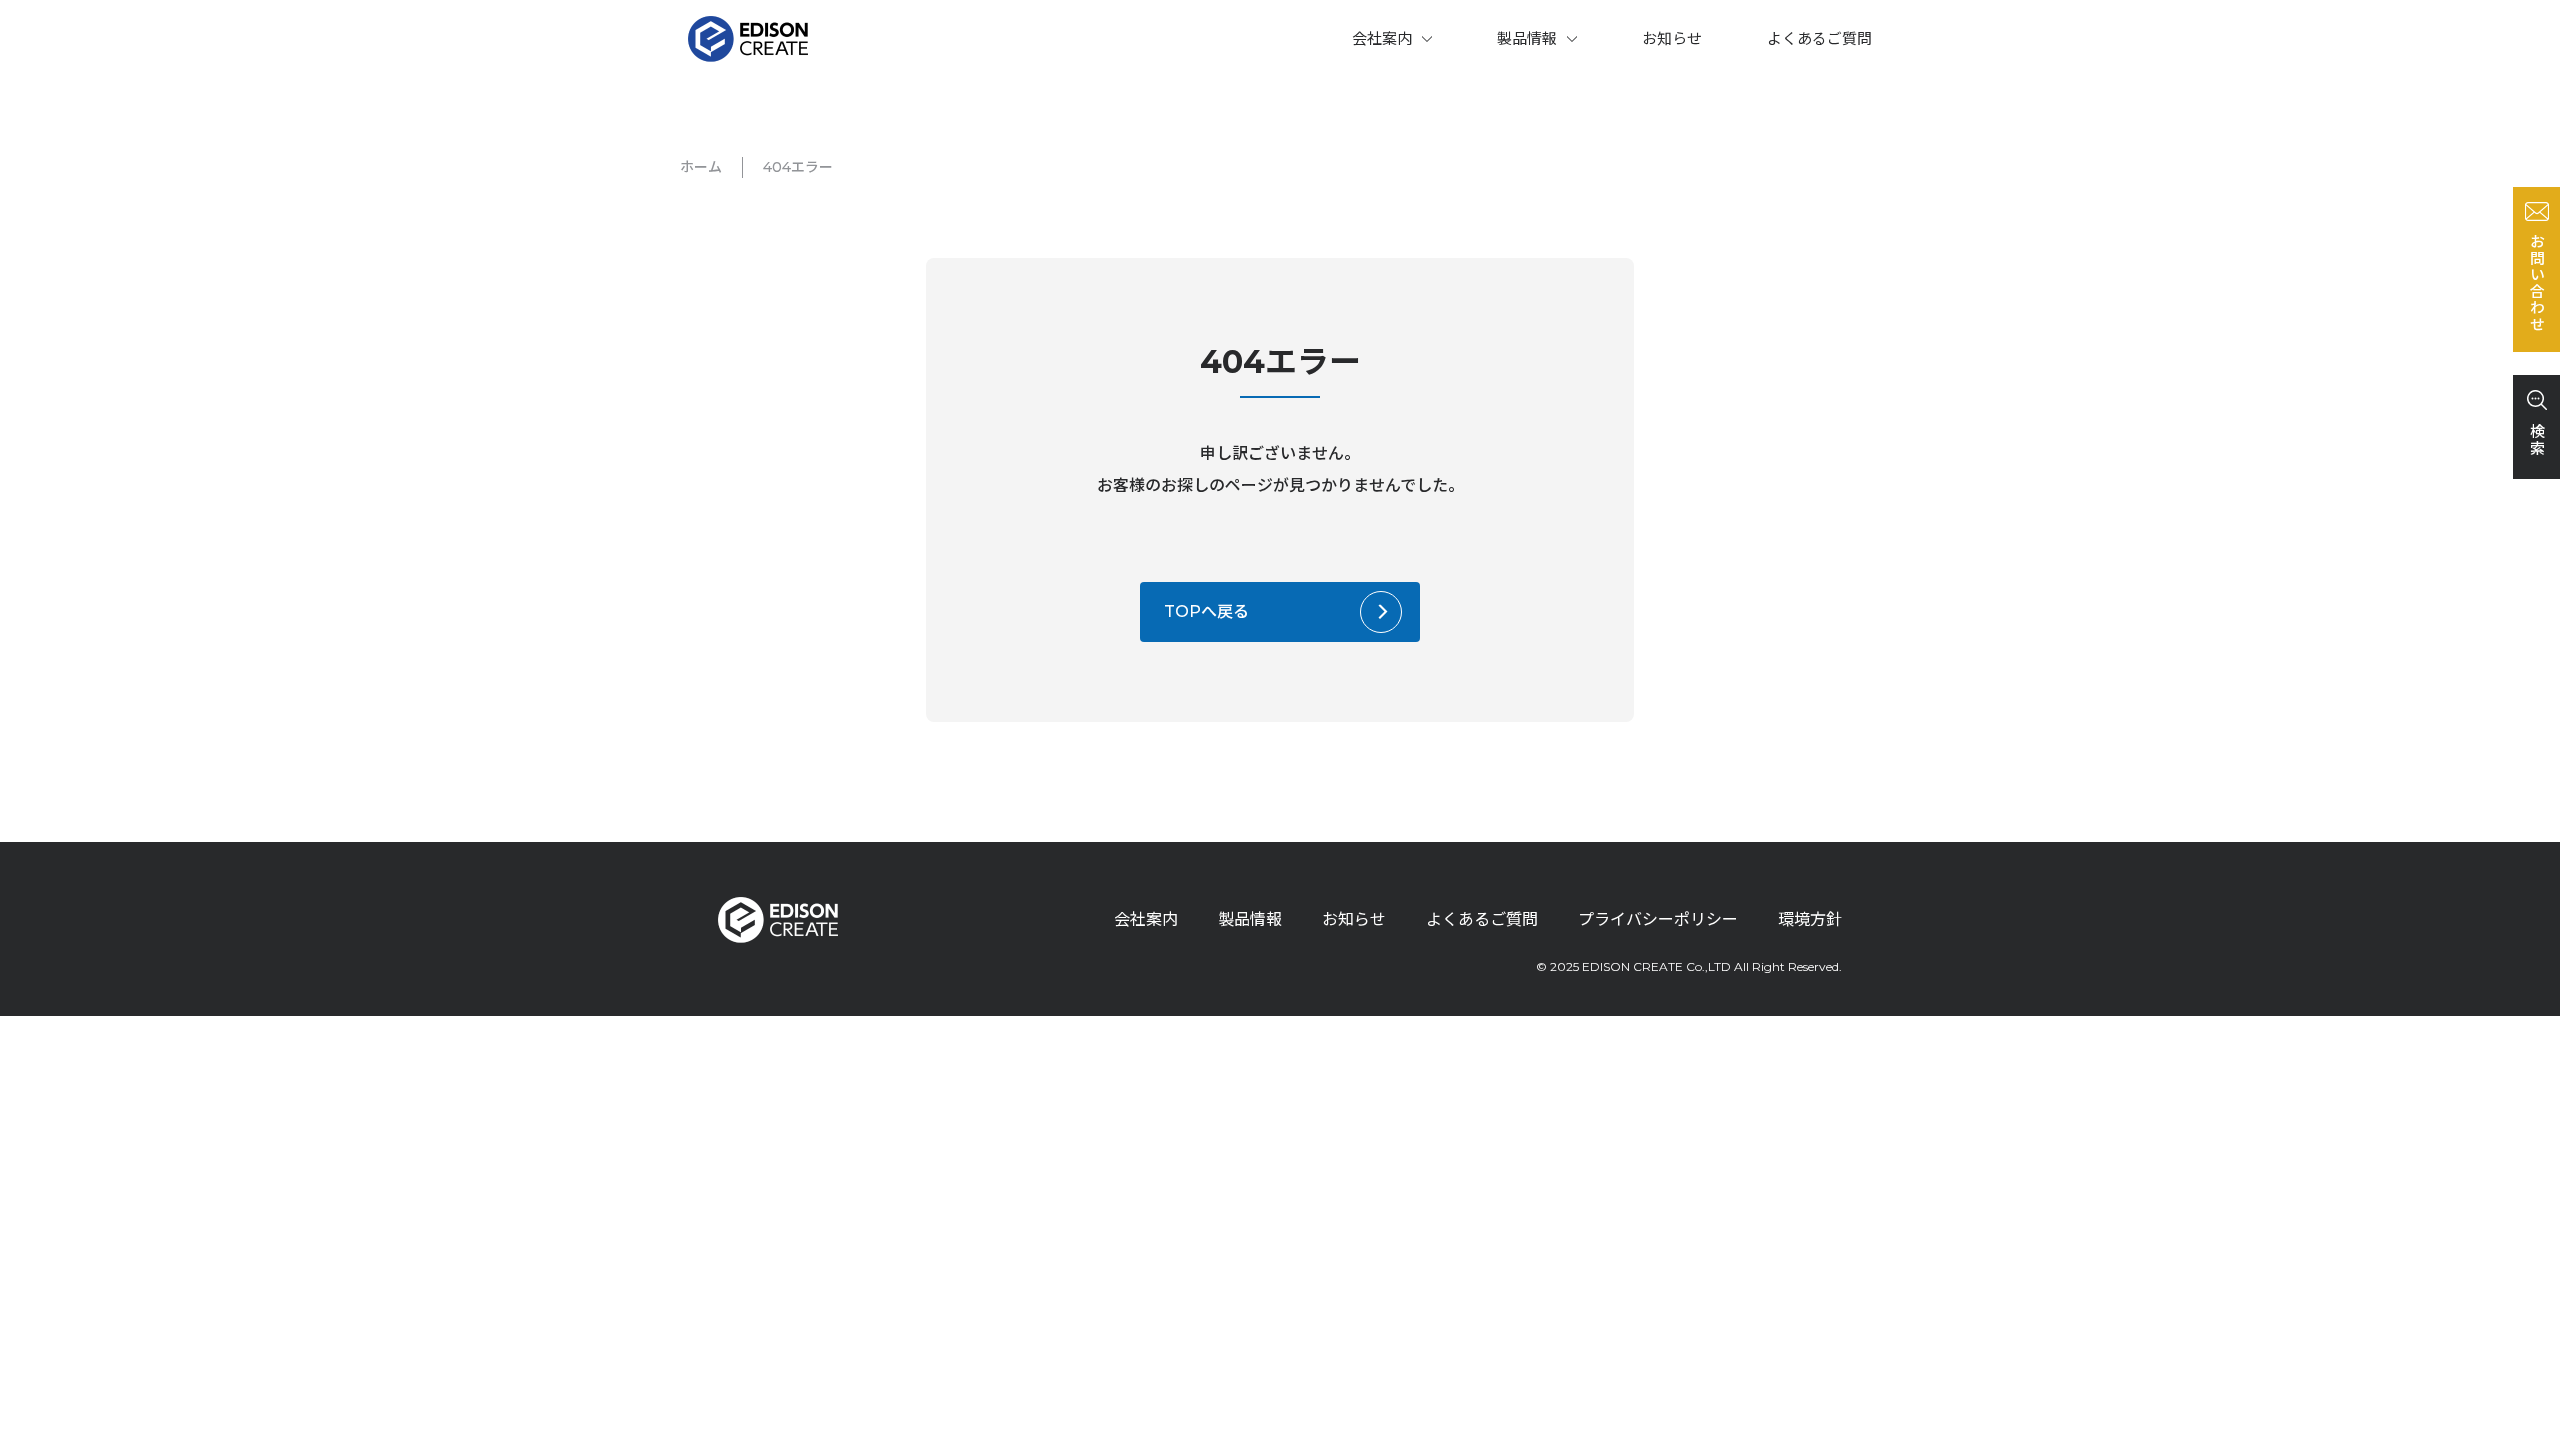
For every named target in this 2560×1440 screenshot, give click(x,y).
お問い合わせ (2536, 282)
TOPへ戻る (1206, 611)
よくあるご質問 (1819, 38)
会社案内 (1382, 38)
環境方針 (1810, 919)
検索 (2536, 439)
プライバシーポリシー (1658, 919)
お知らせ (1672, 38)
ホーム (701, 167)
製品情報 (1527, 38)
